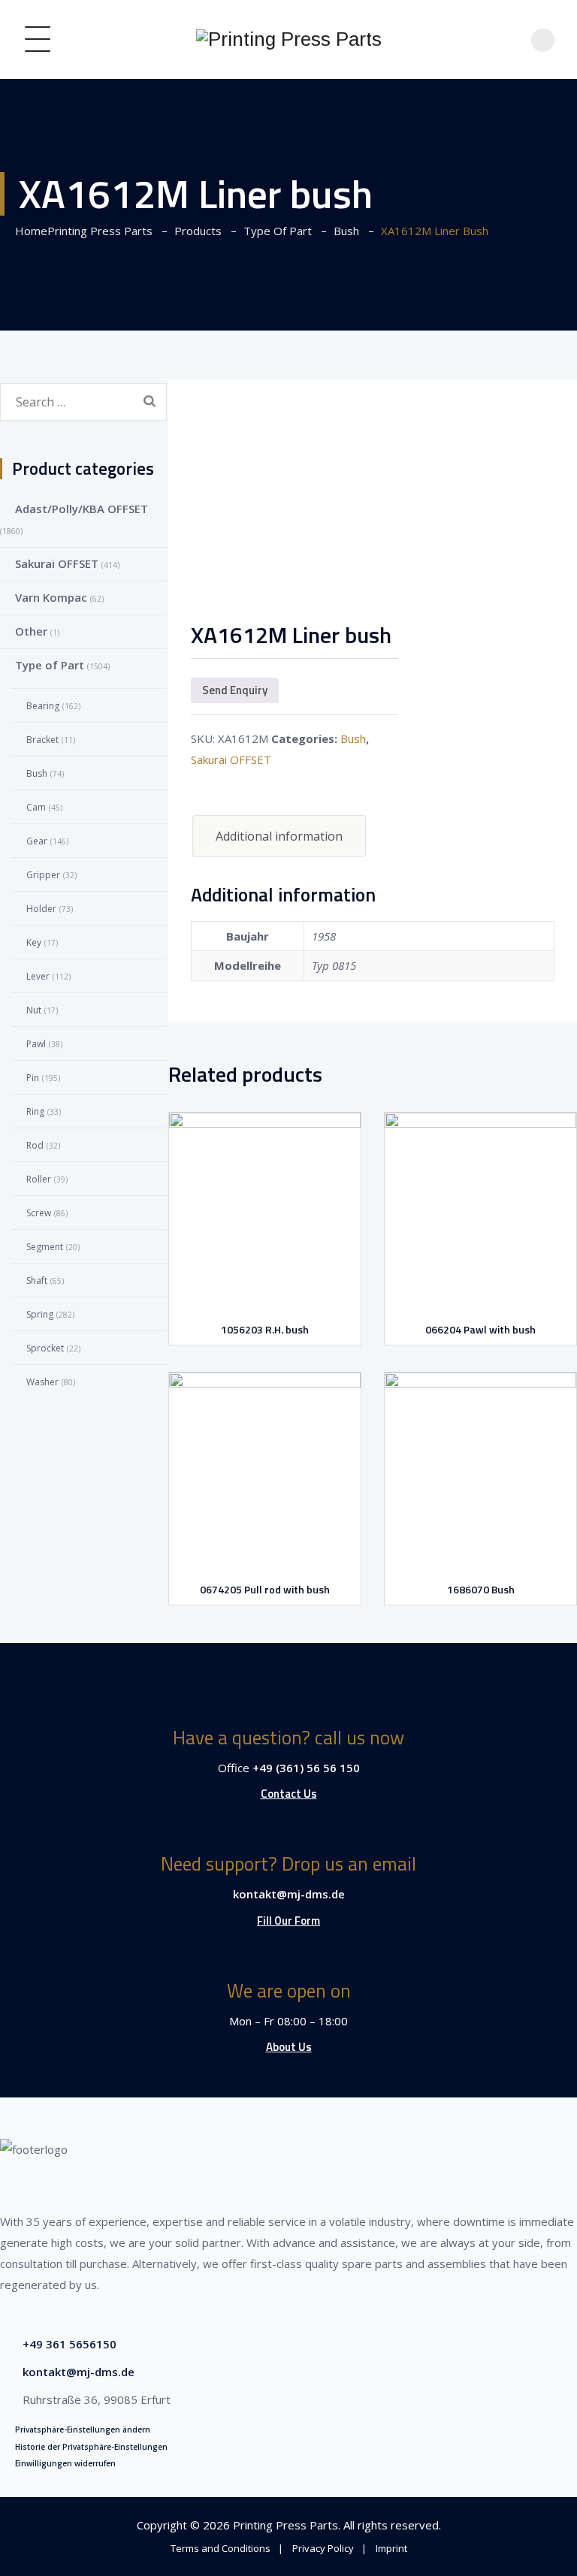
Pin (33, 1078)
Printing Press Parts (285, 2525)
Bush (353, 738)
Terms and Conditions (221, 2548)
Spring (40, 1314)
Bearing (43, 706)
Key (34, 942)
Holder (41, 909)
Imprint (391, 2548)
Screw (39, 1213)
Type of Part (50, 665)
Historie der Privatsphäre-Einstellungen (91, 2447)
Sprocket (45, 1348)
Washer (42, 1382)
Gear (37, 841)
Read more (268, 1288)
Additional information (279, 836)
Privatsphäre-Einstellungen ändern (83, 2430)
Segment (45, 1247)
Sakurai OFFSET (231, 760)
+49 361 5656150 (69, 2344)
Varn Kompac (51, 597)
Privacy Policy (323, 2548)
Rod (35, 1145)
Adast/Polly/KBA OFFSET (82, 509)
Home (81, 231)
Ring (35, 1111)
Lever (38, 976)
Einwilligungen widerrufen (65, 2463)
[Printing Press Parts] (289, 39)
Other (31, 631)
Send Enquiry (235, 690)
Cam (36, 807)
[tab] (279, 836)
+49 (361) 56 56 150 (306, 1768)
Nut (34, 1010)
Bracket (42, 740)
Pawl (36, 1044)
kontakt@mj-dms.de (289, 1894)
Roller (39, 1179)
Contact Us (289, 1794)
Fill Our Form (288, 1921)
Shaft (37, 1280)
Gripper (43, 875)
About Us (289, 2047)
